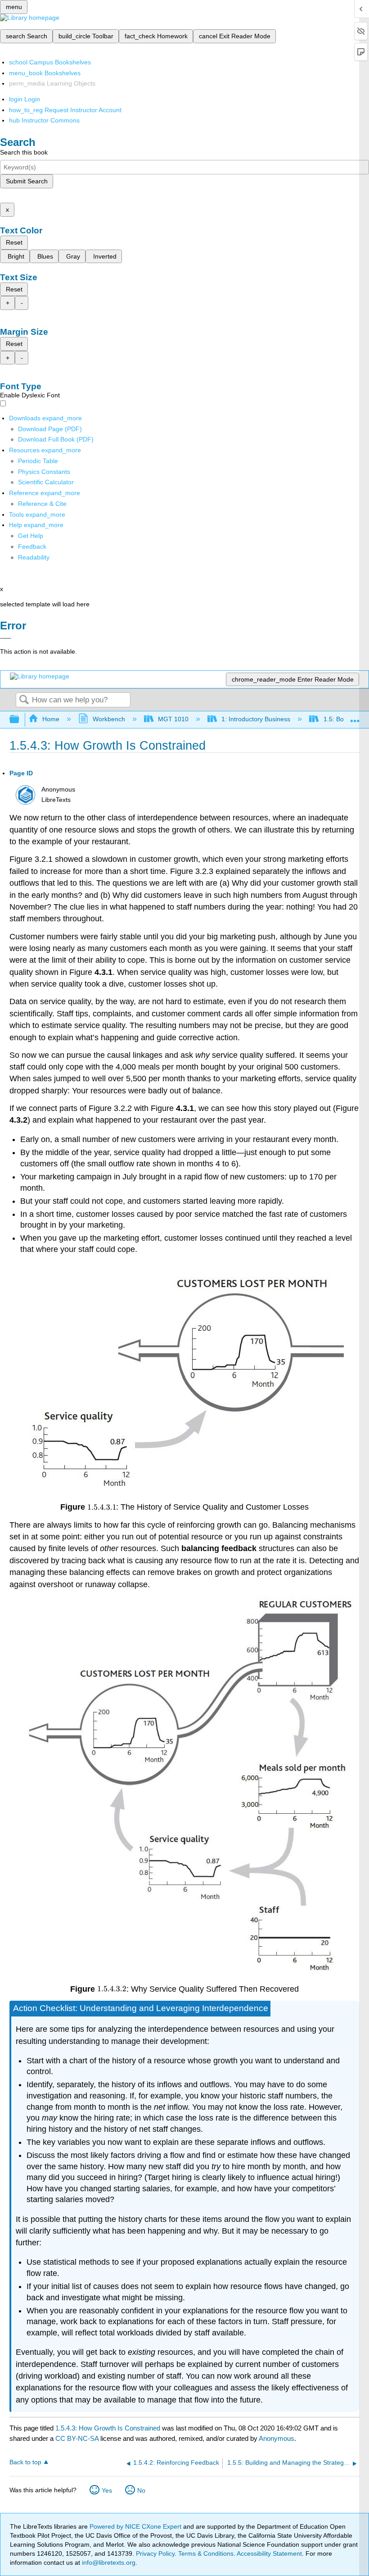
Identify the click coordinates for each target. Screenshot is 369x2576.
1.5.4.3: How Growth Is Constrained (108, 2428)
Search (24, 700)
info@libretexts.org (108, 2562)
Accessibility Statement (269, 2553)
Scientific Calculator (46, 482)
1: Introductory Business (256, 719)
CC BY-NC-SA (78, 2438)
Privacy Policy (155, 2553)
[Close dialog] (6, 638)
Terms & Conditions (206, 2553)
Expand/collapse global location (355, 717)
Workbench (109, 719)
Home (51, 719)
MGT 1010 (173, 719)
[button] (32, 546)
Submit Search (27, 181)
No (141, 2490)
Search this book (24, 152)
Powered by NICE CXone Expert (136, 2526)
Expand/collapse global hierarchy (20, 720)
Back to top (25, 2462)
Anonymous (277, 2438)
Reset (14, 242)
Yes (107, 2490)
